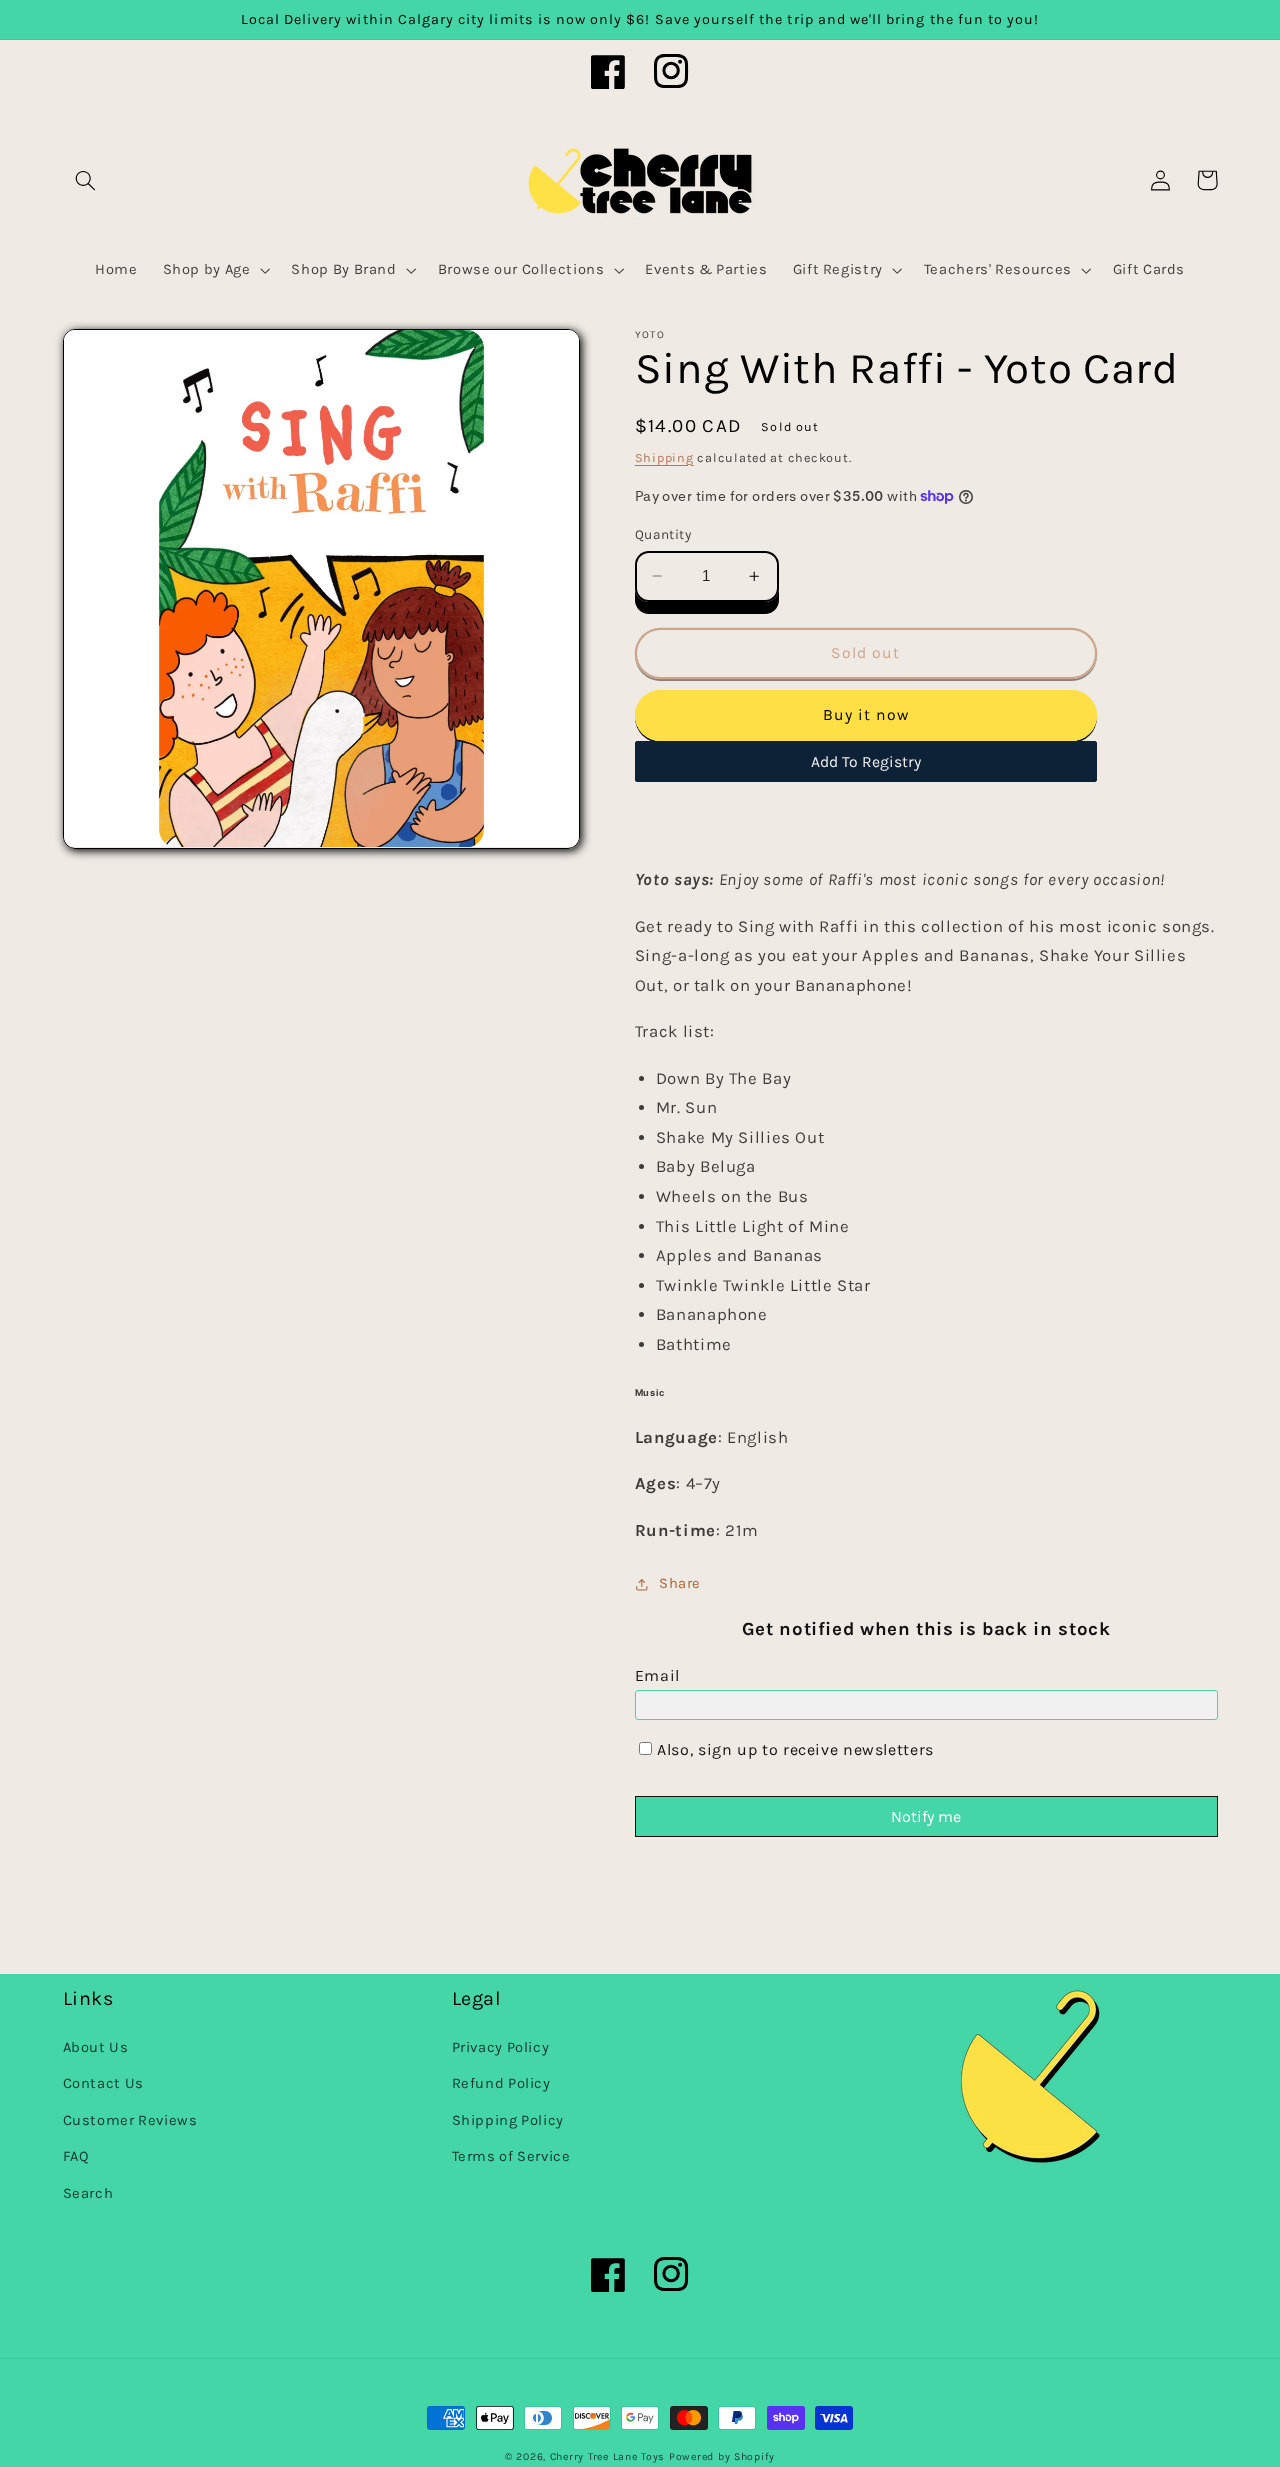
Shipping (664, 457)
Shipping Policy (508, 2120)
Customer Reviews (130, 2120)
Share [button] (680, 1583)
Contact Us (103, 2083)
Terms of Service (511, 2156)
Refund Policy (501, 2083)
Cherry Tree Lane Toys (607, 2456)
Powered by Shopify (722, 2456)
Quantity (663, 534)
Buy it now (866, 715)
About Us (96, 2047)
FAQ (76, 2156)
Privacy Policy (501, 2047)
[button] (86, 180)
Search (88, 2193)
